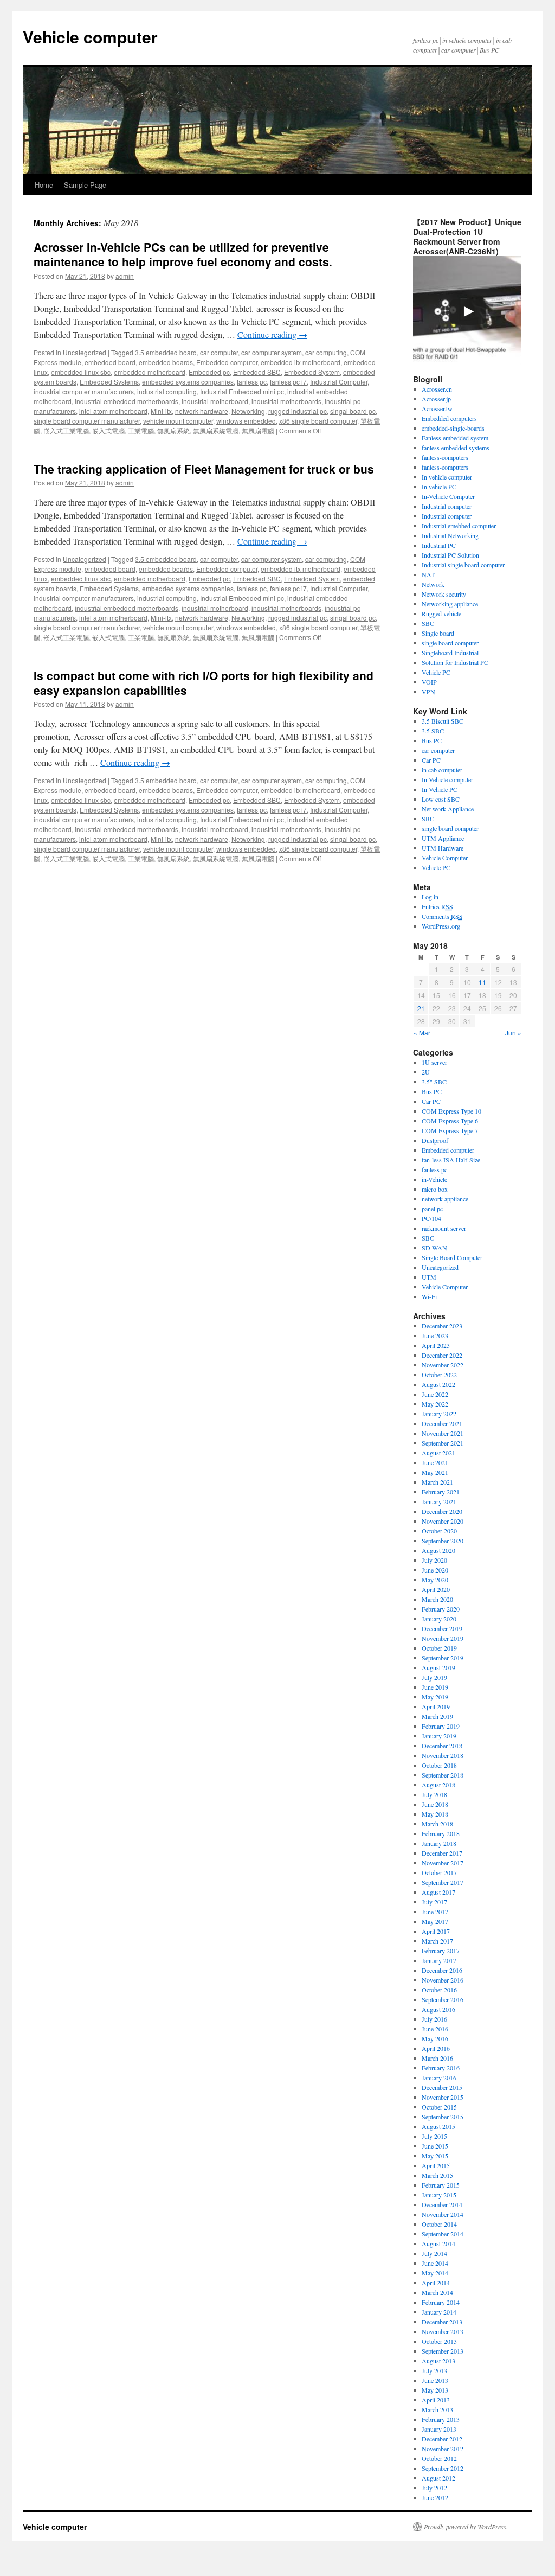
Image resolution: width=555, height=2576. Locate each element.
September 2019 (443, 1658)
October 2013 (439, 2341)
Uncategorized (85, 352)
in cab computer (442, 770)
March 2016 (437, 2058)
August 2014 (438, 2243)
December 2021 (442, 1423)
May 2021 (435, 1472)
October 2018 (439, 1765)
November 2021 (443, 1433)
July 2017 (434, 1902)
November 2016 (443, 1980)
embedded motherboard (150, 372)
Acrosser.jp (436, 399)
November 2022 (443, 1365)
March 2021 (437, 1482)
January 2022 (439, 1414)
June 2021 (435, 1462)
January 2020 (439, 1619)
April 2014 (436, 2283)
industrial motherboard (215, 401)
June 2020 (435, 1570)
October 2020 (439, 1531)
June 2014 (435, 2263)
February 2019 (441, 1726)
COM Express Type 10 (451, 1111)
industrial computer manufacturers (84, 391)
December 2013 (442, 2322)
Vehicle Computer (445, 858)
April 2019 (436, 1706)
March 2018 (437, 1824)
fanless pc (252, 382)
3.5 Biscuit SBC (443, 721)
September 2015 (443, 2117)
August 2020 (438, 1550)
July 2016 (434, 2019)
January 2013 (439, 2429)
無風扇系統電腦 (216, 430)
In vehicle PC (439, 487)
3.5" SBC (434, 1082)
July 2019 (434, 1677)
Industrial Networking (450, 535)
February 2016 (441, 2068)
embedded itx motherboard (301, 362)
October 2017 (439, 1872)
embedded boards (166, 362)
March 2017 (437, 1941)
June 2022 (435, 1394)
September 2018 (443, 1775)
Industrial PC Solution (450, 555)
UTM (429, 1277)
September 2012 (443, 2468)
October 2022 (439, 1375)
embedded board (110, 362)
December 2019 (442, 1628)
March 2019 (437, 1716)
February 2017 (441, 1951)
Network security (444, 594)
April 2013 (436, 2400)
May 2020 (435, 1580)
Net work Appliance (448, 809)
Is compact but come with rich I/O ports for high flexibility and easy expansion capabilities (204, 683)
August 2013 (438, 2361)
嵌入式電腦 (108, 430)
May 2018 (435, 1814)
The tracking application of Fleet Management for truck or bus (204, 469)
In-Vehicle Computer (448, 496)
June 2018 (435, 1804)
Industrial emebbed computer (459, 526)
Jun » (513, 1033)
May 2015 (435, 2156)
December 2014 (442, 2204)
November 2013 (443, 2331)
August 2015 (438, 2126)
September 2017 (443, 1882)
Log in (430, 897)
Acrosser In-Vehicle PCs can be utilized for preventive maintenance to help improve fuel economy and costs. (183, 254)
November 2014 (443, 2214)
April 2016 (436, 2048)
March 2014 (437, 2292)
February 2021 (441, 1492)
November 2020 (443, 1521)
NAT (428, 574)
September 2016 (443, 1999)
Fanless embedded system (455, 438)
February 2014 (441, 2302)
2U (426, 1072)
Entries (437, 906)
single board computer (450, 643)
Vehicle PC (436, 672)
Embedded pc (209, 372)
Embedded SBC (257, 372)
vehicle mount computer (178, 421)
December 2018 (442, 1746)
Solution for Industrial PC (455, 662)
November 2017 (443, 1863)
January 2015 (439, 2195)
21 (421, 1008)
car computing (326, 352)
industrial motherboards (286, 401)
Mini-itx (161, 411)
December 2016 (442, 1970)
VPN (428, 692)
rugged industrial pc (298, 411)
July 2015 (434, 2136)
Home (44, 185)
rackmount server (444, 1228)
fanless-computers (445, 457)
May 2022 (435, 1404)
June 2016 (435, 2029)
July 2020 (434, 1560)
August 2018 (438, 1785)
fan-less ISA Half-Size (451, 1160)
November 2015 (443, 2097)
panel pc (432, 1209)
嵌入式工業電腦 (66, 430)
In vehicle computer (447, 477)
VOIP (429, 682)
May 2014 (435, 2273)
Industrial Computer (339, 382)
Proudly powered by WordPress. (466, 2527)
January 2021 (439, 1501)
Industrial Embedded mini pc (242, 391)
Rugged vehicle (441, 613)
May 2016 (435, 2038)
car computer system (272, 352)
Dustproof (435, 1140)
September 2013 (443, 2351)
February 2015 (441, 2185)
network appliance (445, 1199)
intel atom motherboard (113, 411)
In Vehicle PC (440, 789)
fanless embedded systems (456, 448)
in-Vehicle (434, 1179)
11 (482, 982)
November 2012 (443, 2449)
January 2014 (439, 2312)
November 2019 (443, 1638)
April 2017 (436, 1931)
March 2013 (437, 2409)
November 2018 (443, 1755)
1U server (434, 1062)
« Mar (422, 1033)
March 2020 (437, 1599)
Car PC (431, 760)
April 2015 (436, 2165)
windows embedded (246, 421)
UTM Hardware (443, 848)
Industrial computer (447, 506)
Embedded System (312, 372)
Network (433, 584)
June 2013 (435, 2380)
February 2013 (441, 2419)
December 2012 (442, 2439)
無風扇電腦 (258, 430)
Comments (442, 916)
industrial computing (167, 391)
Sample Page (85, 185)
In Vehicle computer (447, 779)
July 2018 (434, 1794)
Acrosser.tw (437, 408)
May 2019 (435, 1697)
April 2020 (436, 1589)
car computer (219, 352)
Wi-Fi (429, 1296)
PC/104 (431, 1218)
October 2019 (439, 1648)
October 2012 (439, 2458)
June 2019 (435, 1687)
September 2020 (443, 1541)
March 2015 (437, 2175)
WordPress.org (441, 926)
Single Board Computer (452, 1257)
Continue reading (272, 334)
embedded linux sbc (81, 372)
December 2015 (442, 2087)
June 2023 (435, 1335)
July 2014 (434, 2253)
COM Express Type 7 (450, 1130)
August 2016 (438, 2009)
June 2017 (435, 1912)
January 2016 (439, 2078)
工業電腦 (141, 430)
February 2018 (441, 1833)
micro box (435, 1189)
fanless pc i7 (288, 382)
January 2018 (439, 1843)
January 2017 (439, 1960)
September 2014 (443, 2234)
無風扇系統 (173, 430)
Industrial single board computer (463, 565)
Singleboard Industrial (450, 653)
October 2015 (439, 2107)
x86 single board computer (318, 421)
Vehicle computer (90, 37)
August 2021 (438, 1453)
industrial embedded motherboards (127, 401)
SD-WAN (434, 1248)
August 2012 (438, 2478)
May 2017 (435, 1921)
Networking (248, 411)
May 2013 (435, 2390)
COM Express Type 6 (450, 1121)
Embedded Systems (109, 382)
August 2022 (438, 1384)
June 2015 (435, 2146)
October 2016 (439, 1990)
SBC (428, 623)
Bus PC (432, 740)
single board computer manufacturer (87, 421)
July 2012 (434, 2488)
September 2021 (443, 1443)
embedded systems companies (188, 382)
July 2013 (434, 2370)
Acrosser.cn (437, 389)
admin (125, 276)
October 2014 (439, 2224)
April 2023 (436, 1345)
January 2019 (439, 1736)
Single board (438, 633)
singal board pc (353, 411)
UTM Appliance (443, 838)
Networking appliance (450, 604)
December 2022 (442, 1355)
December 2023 (442, 1326)
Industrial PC (439, 545)
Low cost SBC (441, 799)
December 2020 (442, 1511)
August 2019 (438, 1667)
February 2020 (441, 1609)
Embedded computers (449, 418)
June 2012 (435, 2497)
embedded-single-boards (453, 428)
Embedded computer (227, 362)
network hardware (202, 411)
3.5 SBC (433, 731)
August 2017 (438, 1892)
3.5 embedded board (166, 352)
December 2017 (442, 1853)
